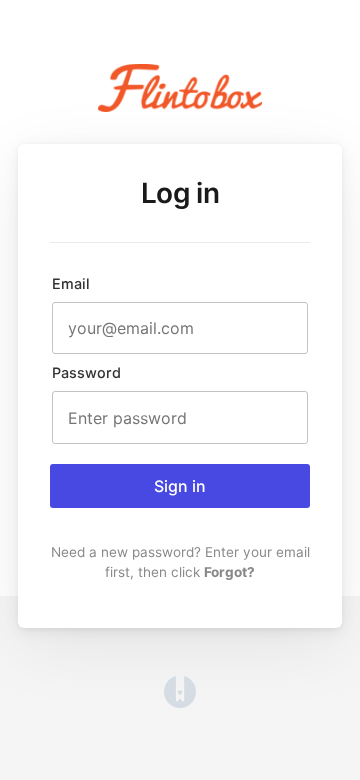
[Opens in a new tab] (180, 702)
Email (71, 283)
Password (86, 372)
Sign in (180, 486)
